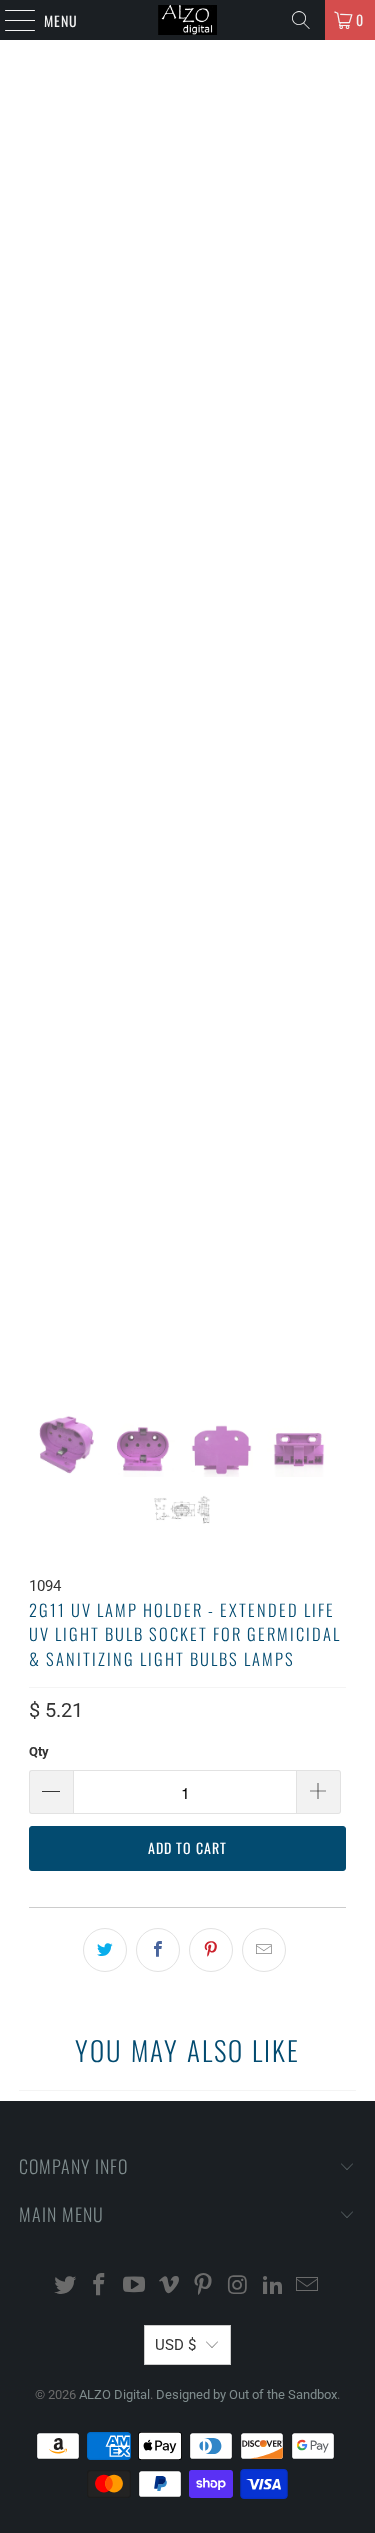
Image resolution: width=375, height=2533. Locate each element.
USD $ (175, 2345)
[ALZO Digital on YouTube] (135, 2286)
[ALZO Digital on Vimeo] (169, 2286)
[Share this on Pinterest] (211, 1950)
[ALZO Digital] (188, 20)
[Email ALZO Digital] (308, 2286)
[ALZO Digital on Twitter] (65, 2286)
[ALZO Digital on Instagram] (239, 2286)
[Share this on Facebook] (158, 1950)
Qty (39, 1751)
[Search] (301, 20)
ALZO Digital (114, 2394)
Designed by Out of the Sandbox (246, 2394)
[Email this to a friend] (264, 1950)
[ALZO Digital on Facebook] (100, 2286)
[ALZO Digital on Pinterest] (204, 2286)
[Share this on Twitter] (105, 1950)
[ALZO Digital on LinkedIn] (273, 2286)
